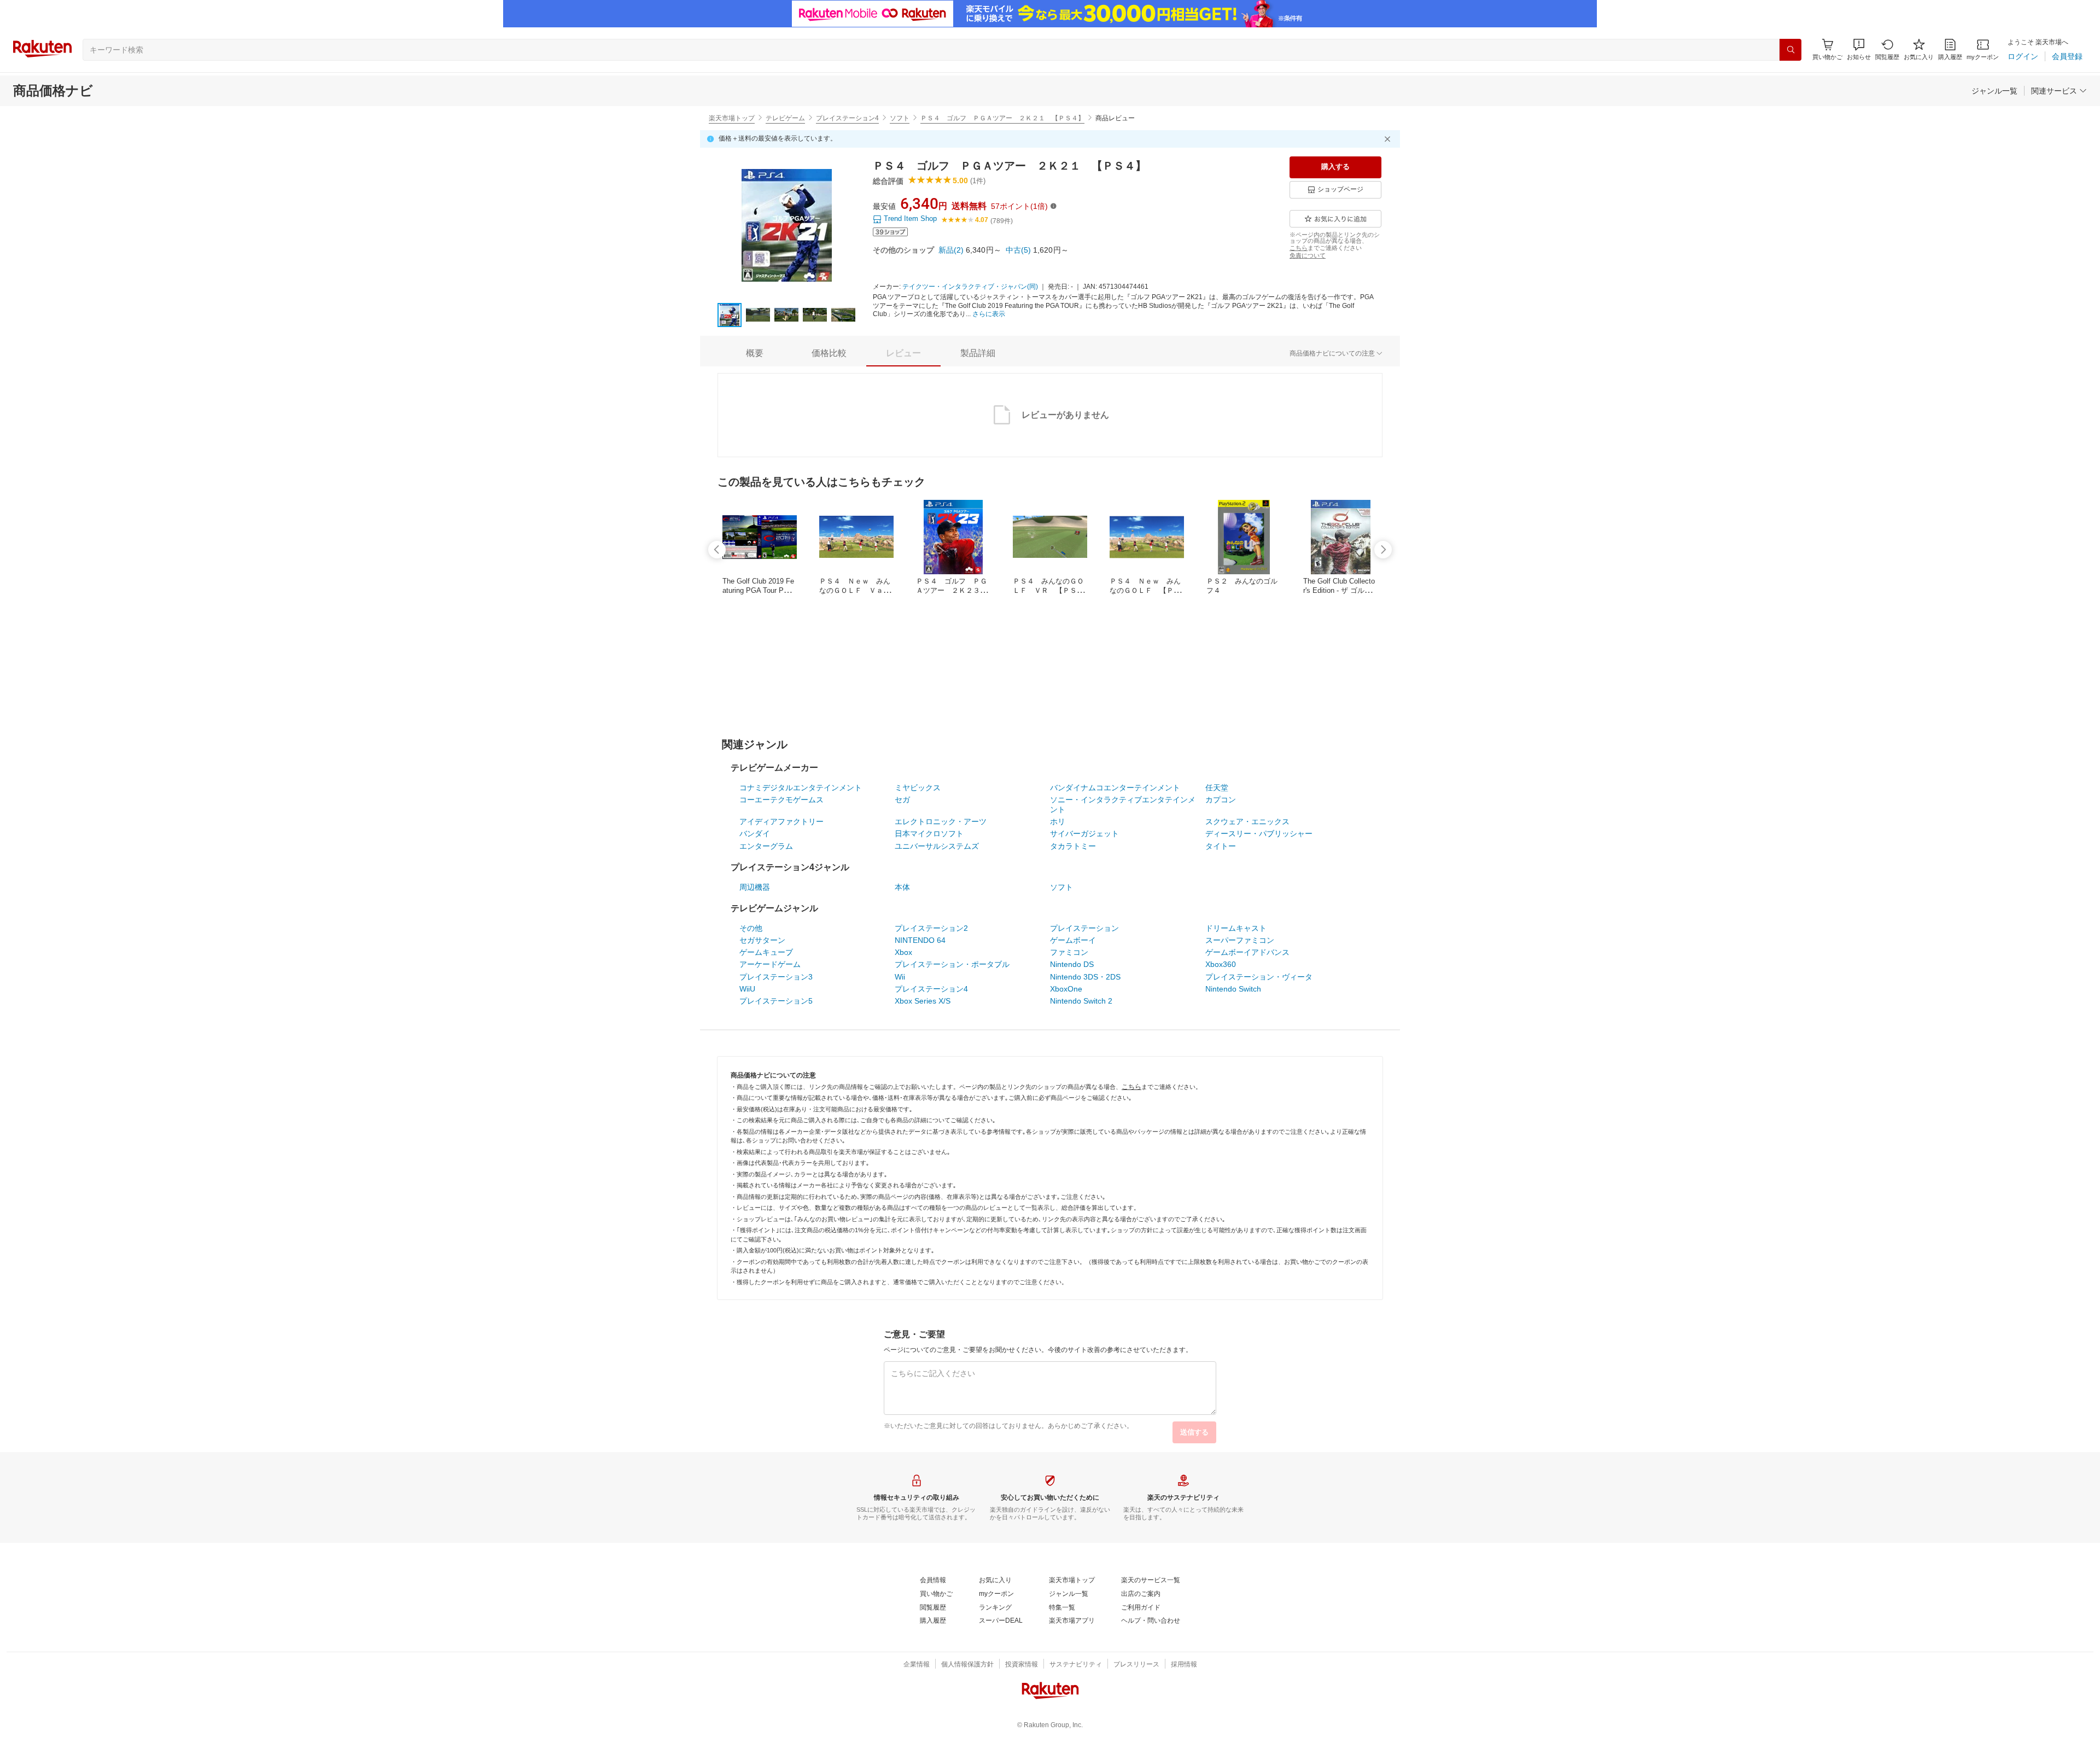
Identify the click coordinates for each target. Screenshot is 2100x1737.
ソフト (900, 118)
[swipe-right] (1383, 550)
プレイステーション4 (847, 118)
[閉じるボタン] (1389, 139)
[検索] (1790, 50)
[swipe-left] (717, 550)
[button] (1859, 49)
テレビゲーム (785, 118)
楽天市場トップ (732, 118)
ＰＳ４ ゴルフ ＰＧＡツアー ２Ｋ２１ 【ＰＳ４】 (1002, 118)
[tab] (755, 353)
